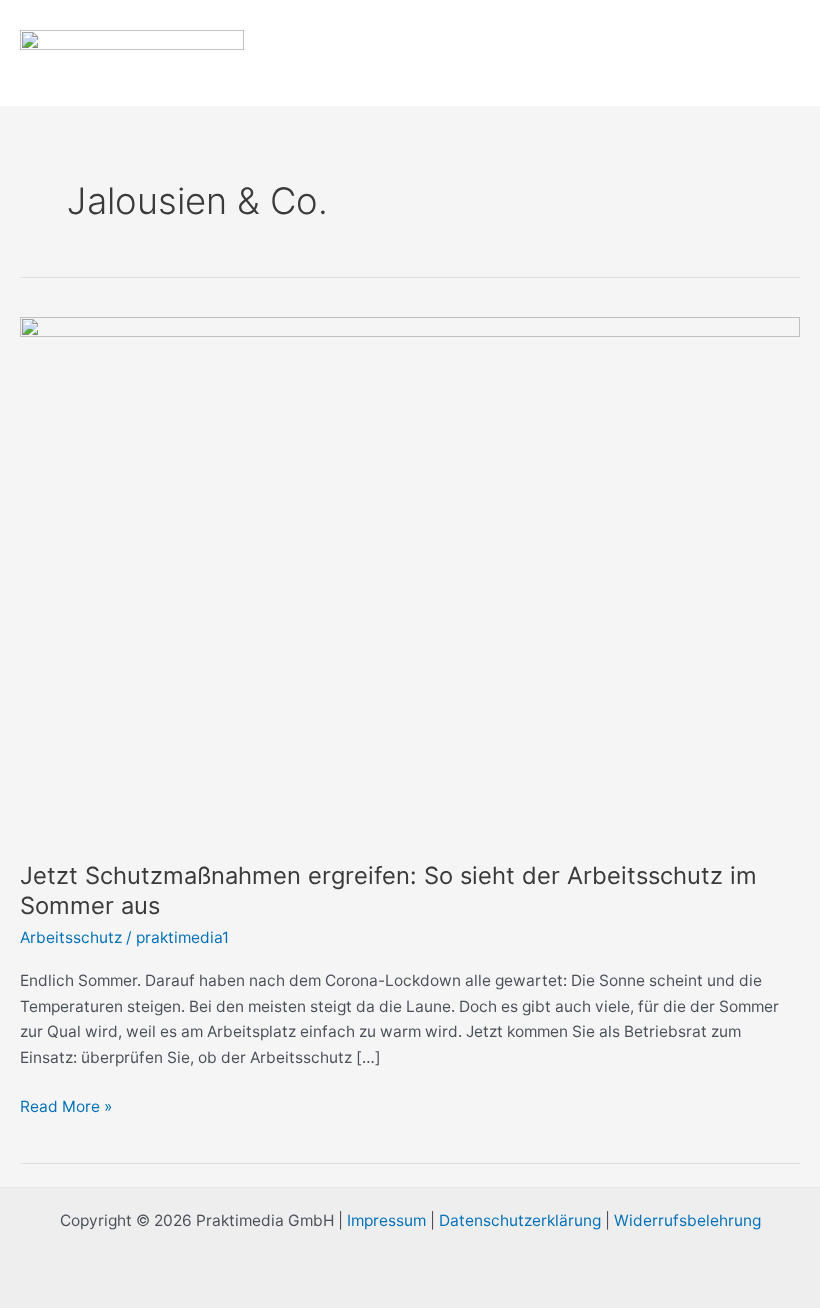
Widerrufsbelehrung (687, 1220)
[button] (746, 53)
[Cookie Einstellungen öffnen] (44, 1282)
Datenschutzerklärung (520, 1220)
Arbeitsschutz (71, 937)
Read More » (66, 1105)
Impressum (386, 1220)
